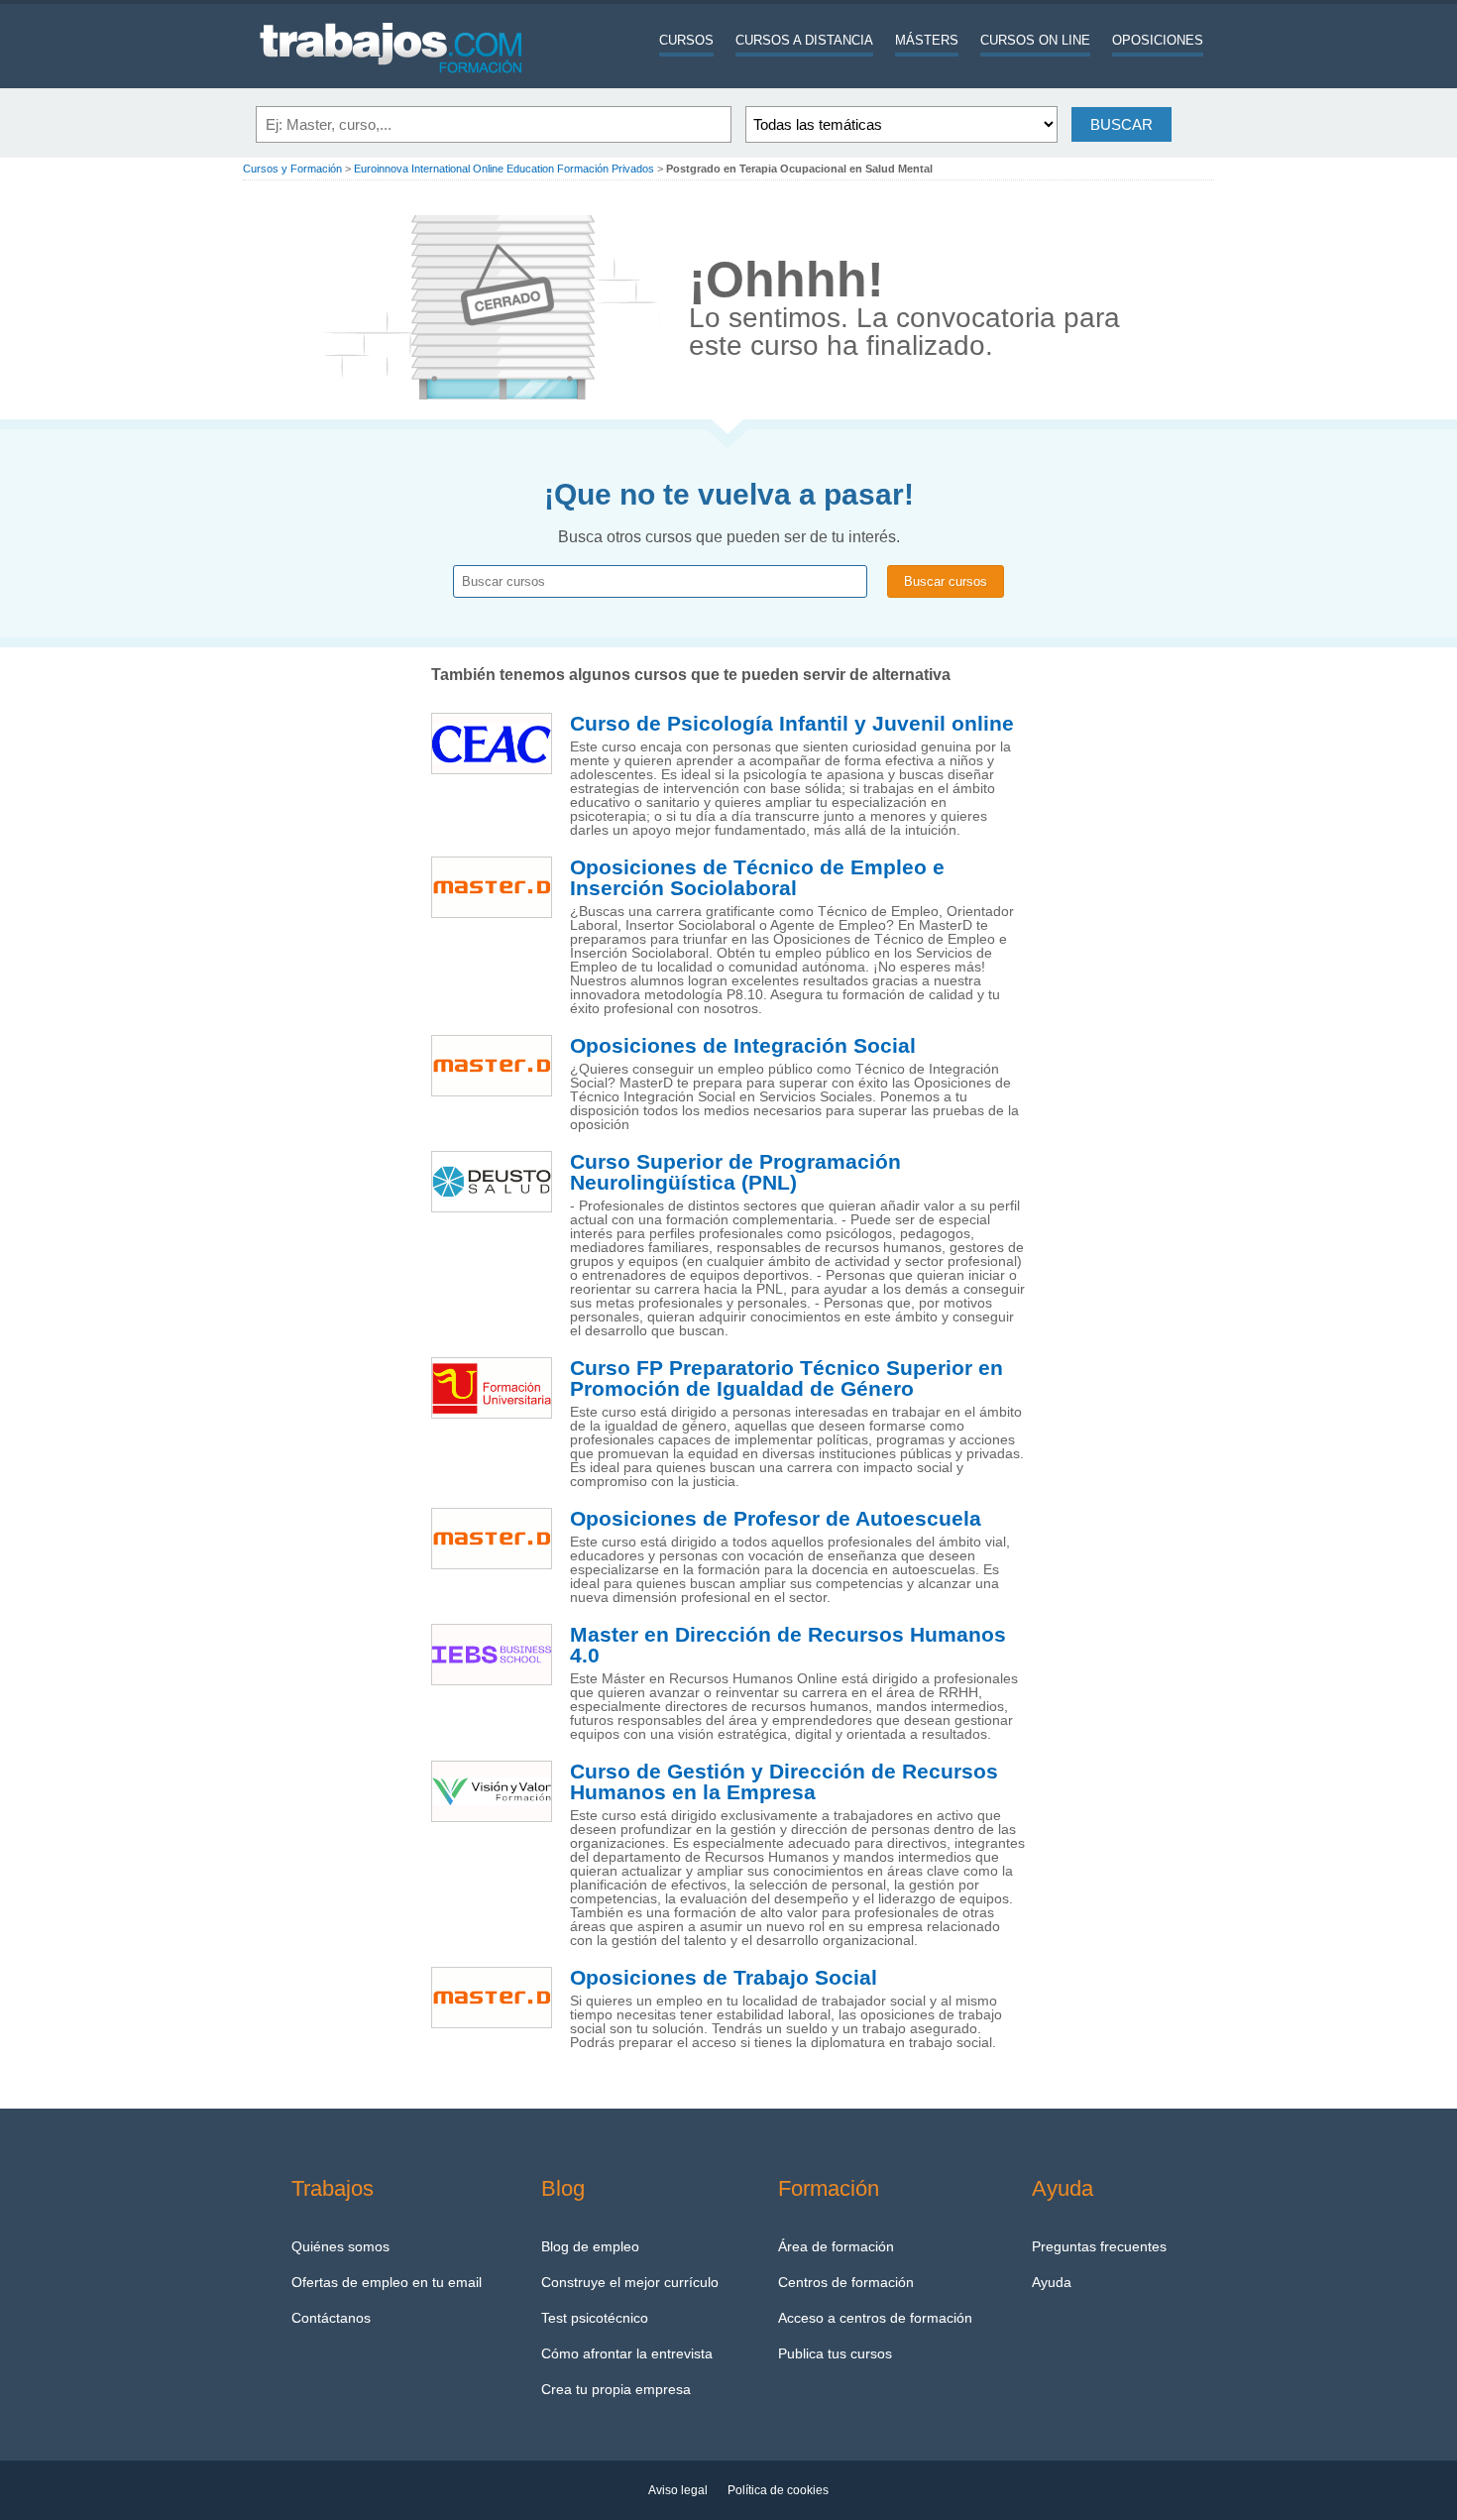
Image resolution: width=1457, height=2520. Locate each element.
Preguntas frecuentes (1099, 2246)
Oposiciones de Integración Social (743, 1046)
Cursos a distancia (804, 40)
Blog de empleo (590, 2246)
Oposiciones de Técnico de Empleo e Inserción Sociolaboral (757, 878)
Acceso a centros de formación (875, 2318)
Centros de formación (846, 2282)
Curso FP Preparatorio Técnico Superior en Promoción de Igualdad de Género (786, 1378)
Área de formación (836, 2246)
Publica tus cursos (835, 2353)
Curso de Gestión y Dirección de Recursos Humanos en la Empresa (784, 1782)
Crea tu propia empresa (616, 2389)
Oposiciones (1158, 40)
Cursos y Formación (292, 169)
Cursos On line (1035, 40)
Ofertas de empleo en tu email (387, 2282)
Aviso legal (678, 2490)
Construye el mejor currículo (630, 2282)
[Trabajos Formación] (392, 84)
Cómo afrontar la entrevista (627, 2353)
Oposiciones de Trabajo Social (724, 1978)
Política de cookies (778, 2490)
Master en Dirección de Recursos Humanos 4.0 (788, 1645)
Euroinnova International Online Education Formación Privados (504, 169)
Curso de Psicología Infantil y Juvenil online (792, 724)
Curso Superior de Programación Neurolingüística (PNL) (735, 1172)
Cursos (686, 40)
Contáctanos (331, 2318)
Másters (927, 40)
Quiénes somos (340, 2246)
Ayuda (1052, 2282)
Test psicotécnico (595, 2318)
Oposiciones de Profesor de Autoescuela (776, 1519)
